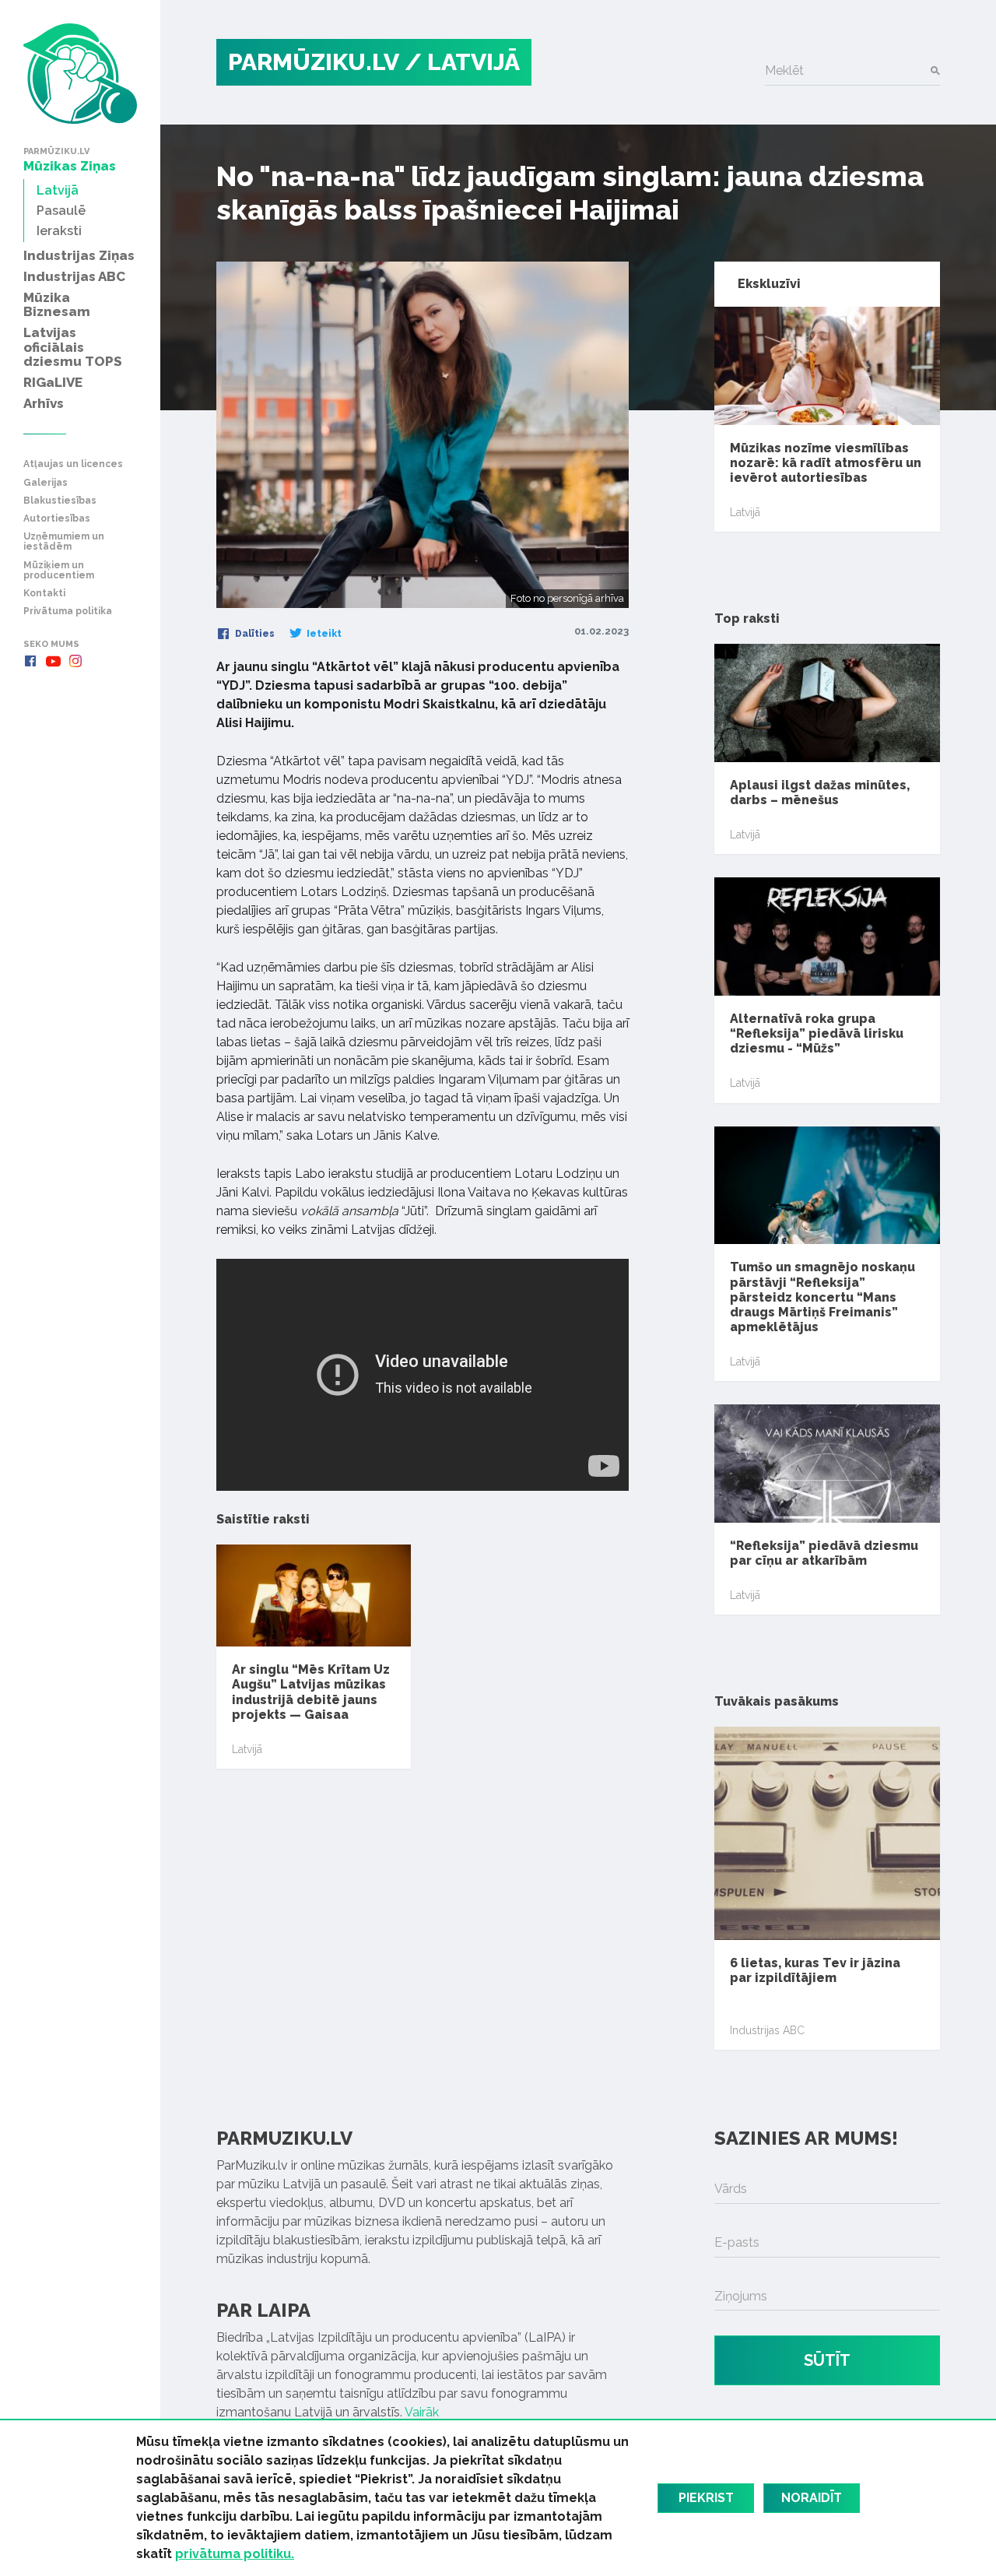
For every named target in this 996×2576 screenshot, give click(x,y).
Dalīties (254, 634)
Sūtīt (827, 2360)
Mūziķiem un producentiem (59, 571)
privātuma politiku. (235, 2554)
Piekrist (706, 2498)
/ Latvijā (462, 62)
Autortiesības (57, 519)
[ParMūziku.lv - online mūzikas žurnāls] (80, 74)
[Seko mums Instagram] (75, 661)
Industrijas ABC (767, 2030)
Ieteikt (323, 634)
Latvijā (247, 1749)
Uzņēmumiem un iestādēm (64, 542)
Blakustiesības (60, 501)
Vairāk (422, 2412)
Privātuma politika (68, 611)
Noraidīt (812, 2498)
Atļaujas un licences (73, 464)
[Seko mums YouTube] (53, 661)
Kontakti (44, 594)
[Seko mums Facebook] (30, 661)
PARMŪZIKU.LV (314, 62)
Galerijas (46, 483)
